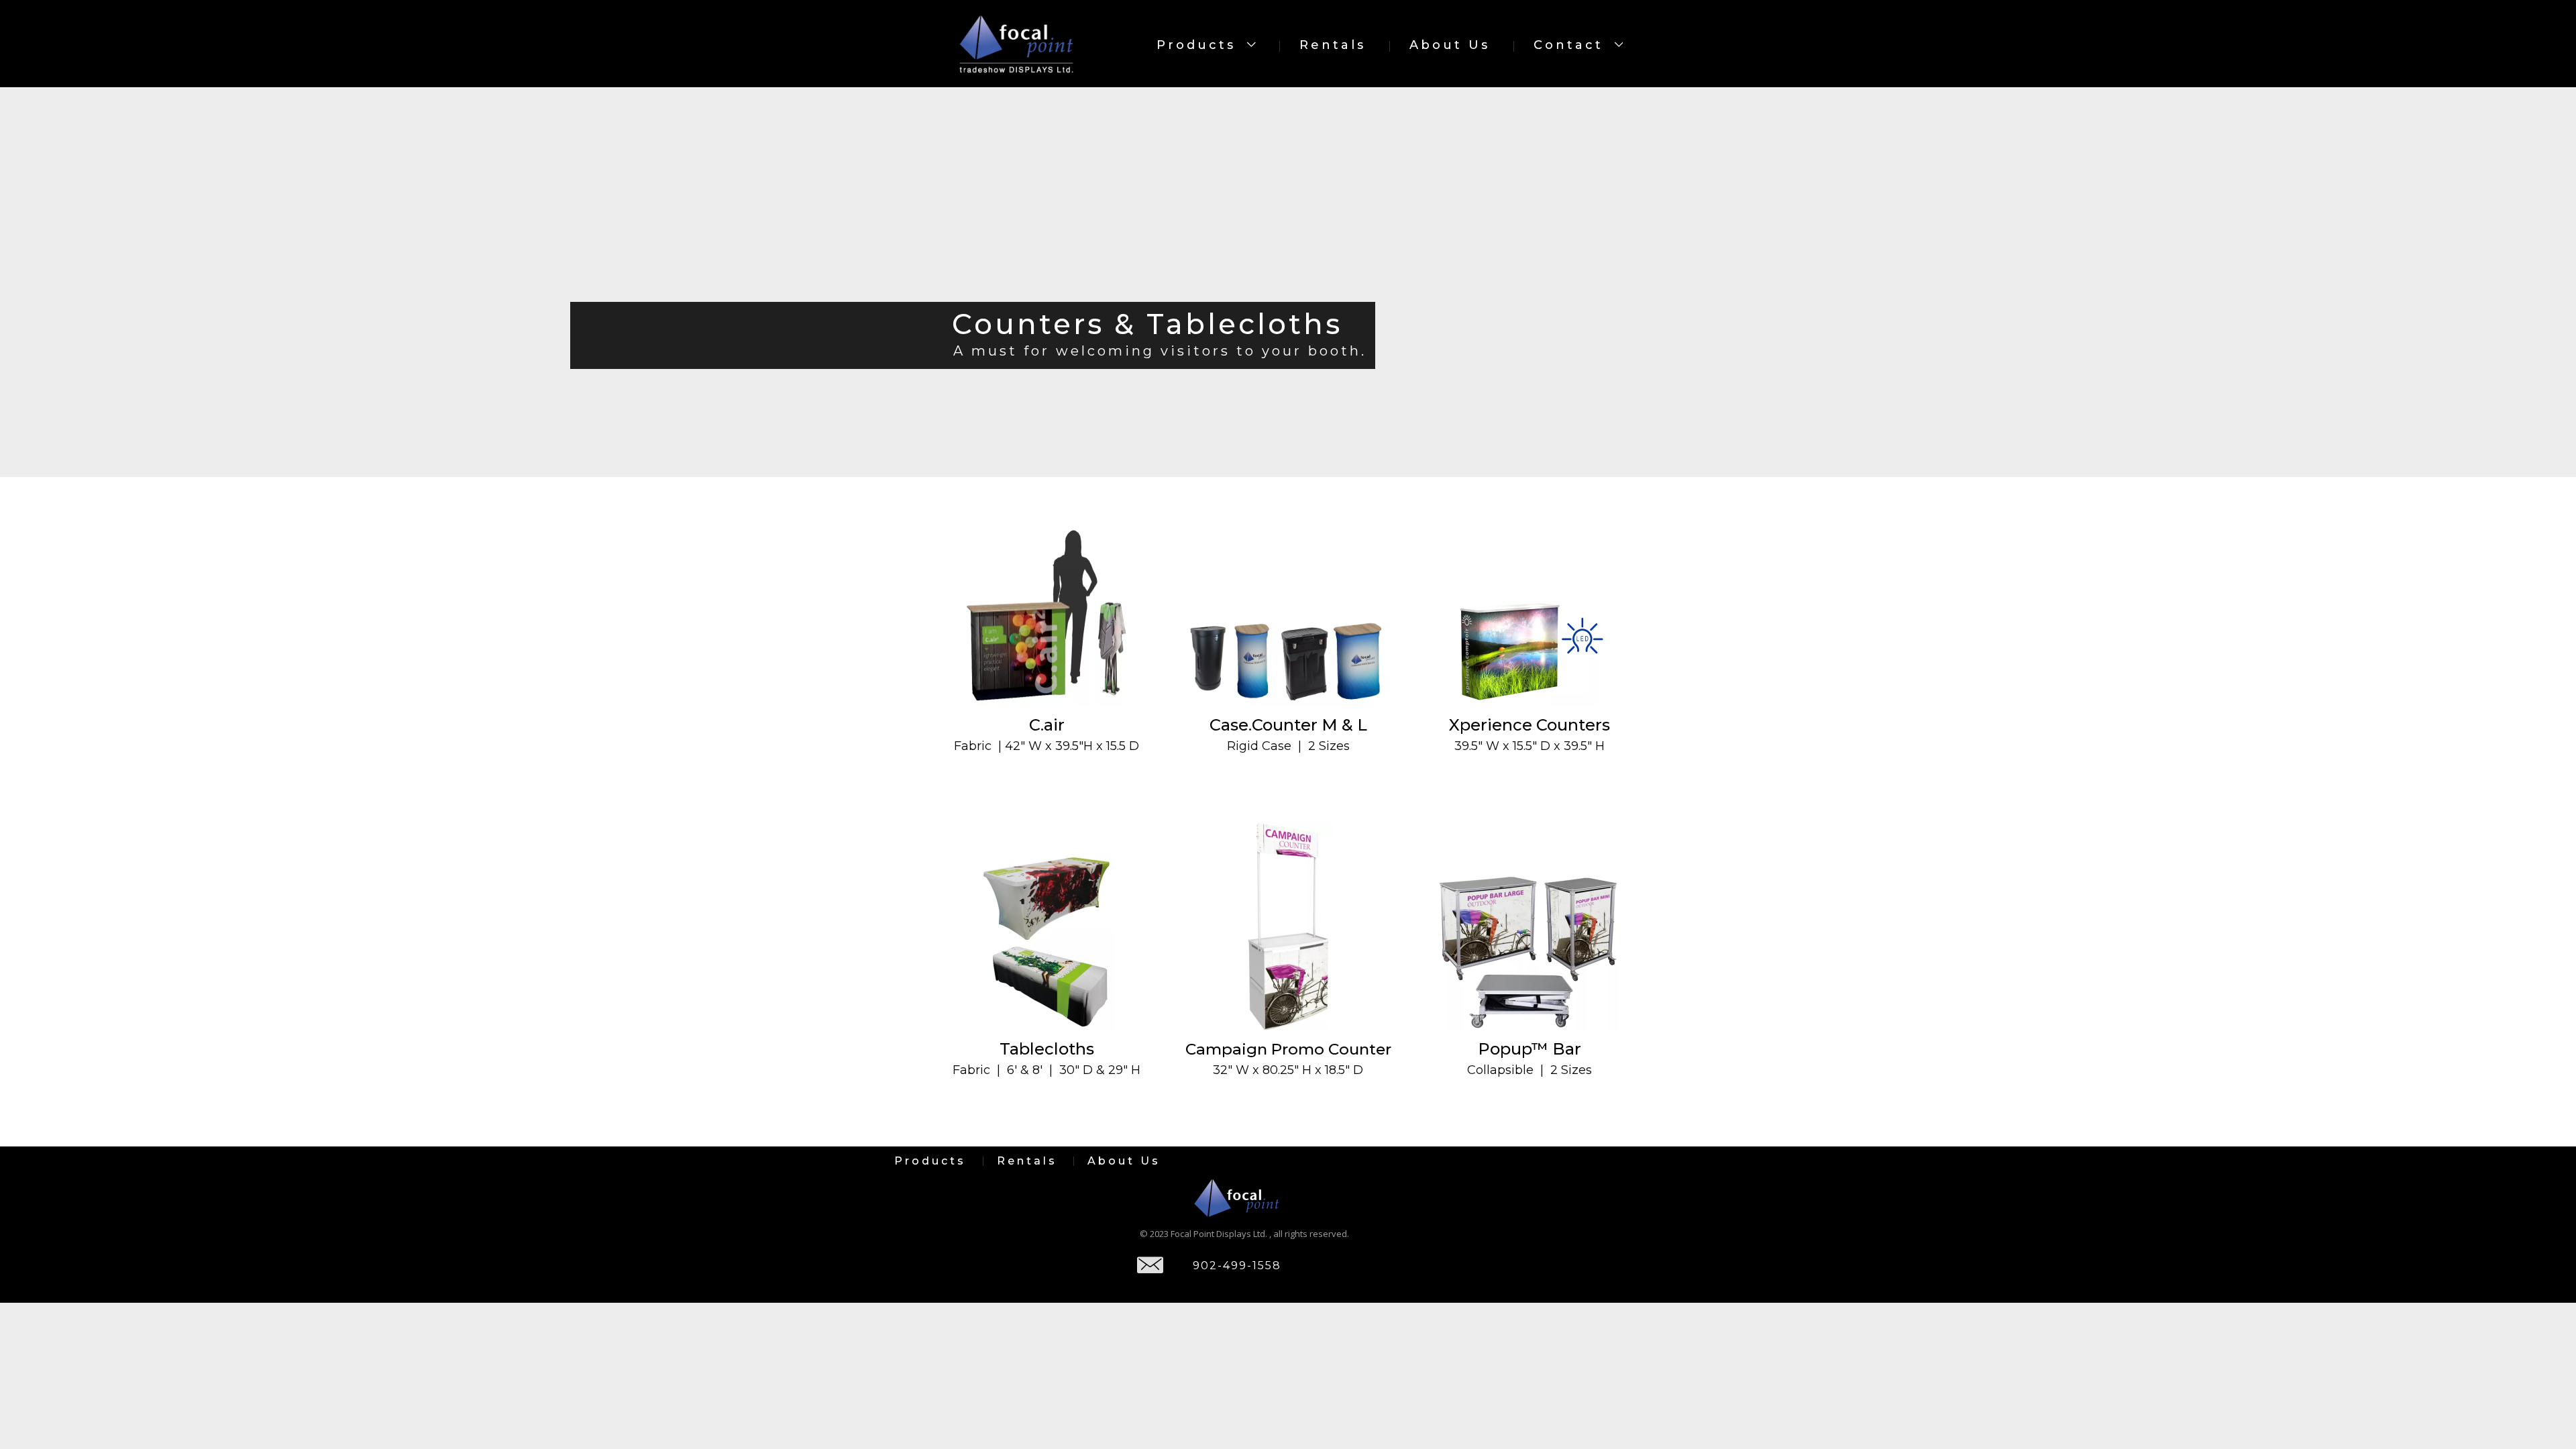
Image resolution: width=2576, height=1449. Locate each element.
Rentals (1333, 45)
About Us (1450, 45)
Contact (1571, 45)
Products (1199, 45)
